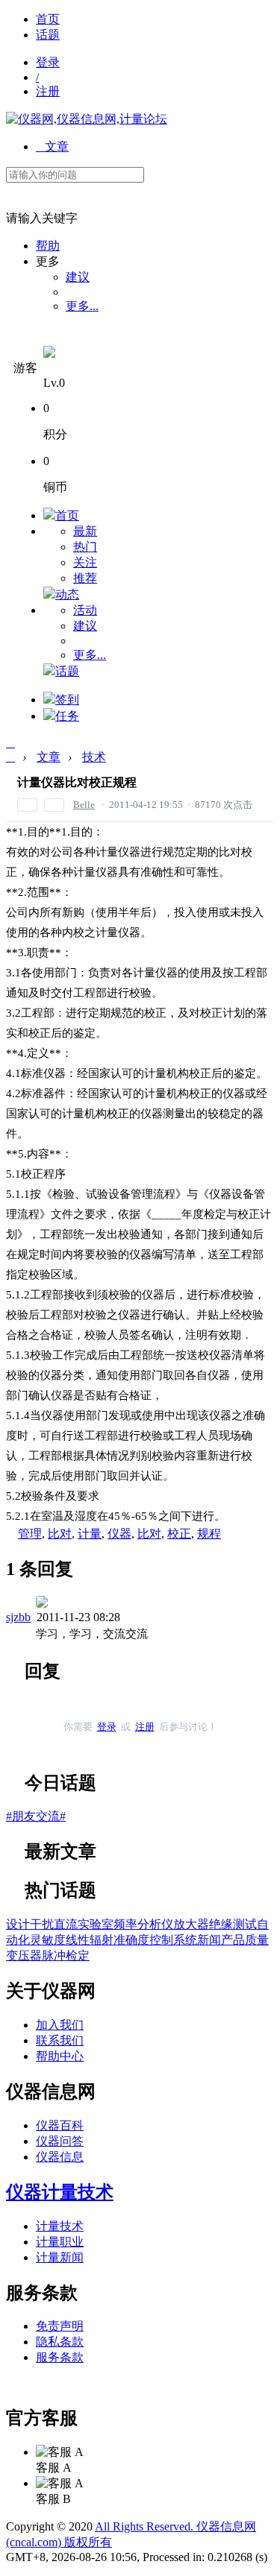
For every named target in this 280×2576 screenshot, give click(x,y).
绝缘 (221, 1924)
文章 (52, 146)
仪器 (119, 1534)
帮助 (48, 246)
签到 (67, 700)
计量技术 (60, 2226)
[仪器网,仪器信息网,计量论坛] (87, 119)
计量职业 (60, 2242)
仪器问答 (60, 2141)
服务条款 (60, 2357)
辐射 (102, 1940)
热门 (85, 547)
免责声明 (60, 2326)
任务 (67, 716)
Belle (84, 805)
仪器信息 (60, 2157)
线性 (78, 1940)
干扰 (42, 1924)
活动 (85, 610)
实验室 (96, 1924)
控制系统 (173, 1940)
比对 (60, 1534)
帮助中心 (60, 2056)
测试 (245, 1924)
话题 (48, 35)
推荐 (85, 578)
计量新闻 (60, 2257)
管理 (30, 1534)
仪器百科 (60, 2125)
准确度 (131, 1940)
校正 (179, 1534)
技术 (94, 757)
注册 (48, 91)
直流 (66, 1924)
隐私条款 (60, 2342)
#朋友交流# (36, 1816)
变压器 (24, 1955)
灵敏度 (48, 1940)
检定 (78, 1955)
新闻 (209, 1940)
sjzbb (18, 1617)
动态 (67, 594)
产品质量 (245, 1940)
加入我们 (60, 2025)
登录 (48, 62)
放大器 (191, 1924)
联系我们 (60, 2040)
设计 (18, 1924)
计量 (90, 1534)
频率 (125, 1924)
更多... (82, 306)
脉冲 (54, 1955)
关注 (85, 562)
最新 (85, 531)
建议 (78, 277)
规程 (209, 1534)
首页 (48, 19)
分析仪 (155, 1924)
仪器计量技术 (60, 2192)
